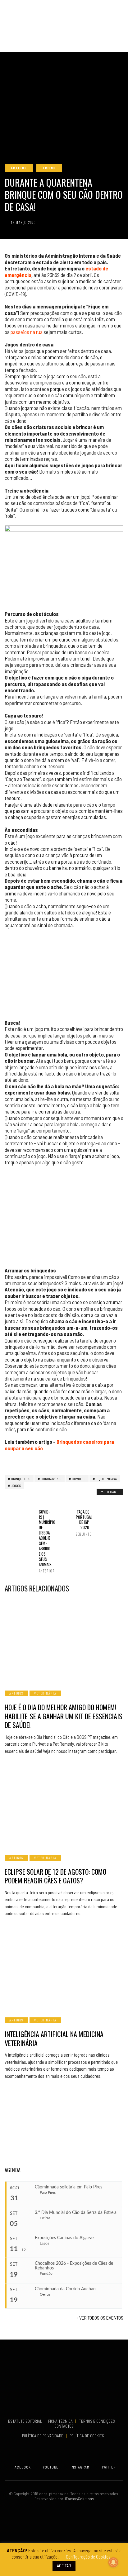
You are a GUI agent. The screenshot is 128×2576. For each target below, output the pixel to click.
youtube (51, 2467)
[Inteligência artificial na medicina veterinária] (64, 1968)
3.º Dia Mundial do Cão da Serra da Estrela (76, 2213)
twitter (109, 2467)
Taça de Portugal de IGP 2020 (82, 1523)
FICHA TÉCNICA (61, 2421)
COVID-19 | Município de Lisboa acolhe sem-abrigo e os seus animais (46, 1541)
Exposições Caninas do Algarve (64, 2238)
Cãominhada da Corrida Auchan (65, 2289)
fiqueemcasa (106, 1479)
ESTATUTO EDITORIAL (25, 2421)
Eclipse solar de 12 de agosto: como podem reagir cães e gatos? (55, 1876)
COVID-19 (79, 1479)
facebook (22, 2467)
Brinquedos (21, 1479)
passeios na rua (27, 332)
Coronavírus (51, 1479)
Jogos (16, 1486)
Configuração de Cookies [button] (88, 2557)
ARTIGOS (19, 168)
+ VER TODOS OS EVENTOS (100, 2318)
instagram (80, 2467)
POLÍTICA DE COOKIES (88, 2436)
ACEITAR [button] (64, 2566)
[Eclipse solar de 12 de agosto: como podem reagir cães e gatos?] (64, 1805)
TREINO (49, 168)
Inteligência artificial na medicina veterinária (54, 2038)
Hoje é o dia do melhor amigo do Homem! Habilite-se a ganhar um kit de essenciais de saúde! (64, 1716)
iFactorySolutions (78, 2499)
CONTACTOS (64, 2426)
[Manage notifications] (113, 2562)
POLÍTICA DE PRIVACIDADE (43, 2436)
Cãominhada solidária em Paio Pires (69, 2187)
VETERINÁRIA (45, 1693)
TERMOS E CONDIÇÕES (97, 2421)
